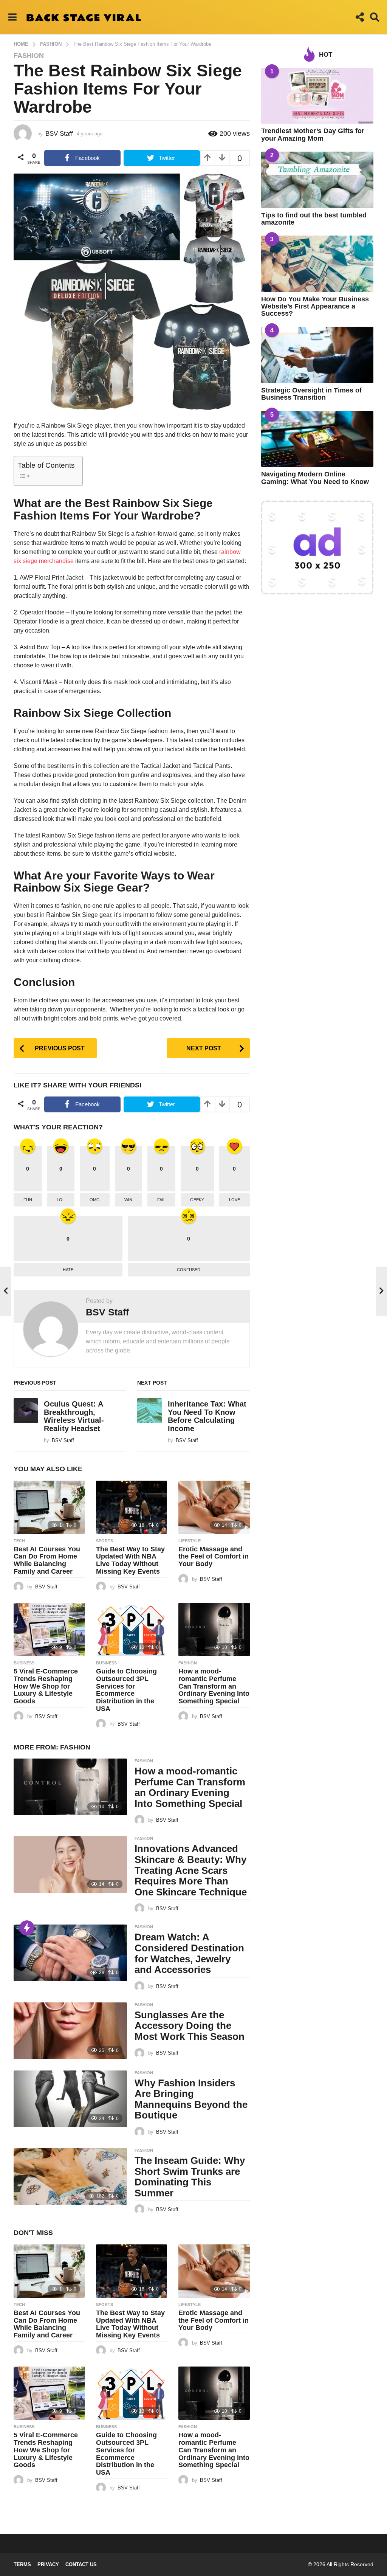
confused (189, 1270)
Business (24, 1663)
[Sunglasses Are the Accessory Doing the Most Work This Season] (70, 2031)
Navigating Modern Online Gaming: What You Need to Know (315, 478)
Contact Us (81, 2564)
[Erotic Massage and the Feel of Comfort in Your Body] (214, 1507)
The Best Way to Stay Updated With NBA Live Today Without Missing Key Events (130, 1560)
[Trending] (27, 1928)
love (235, 1200)
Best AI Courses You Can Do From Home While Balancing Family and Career (47, 1560)
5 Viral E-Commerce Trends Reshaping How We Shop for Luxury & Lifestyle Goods (46, 1686)
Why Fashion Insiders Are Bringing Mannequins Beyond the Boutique (191, 2099)
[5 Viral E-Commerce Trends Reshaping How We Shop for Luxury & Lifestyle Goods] (49, 1629)
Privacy (48, 2564)
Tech (19, 1541)
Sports (104, 1541)
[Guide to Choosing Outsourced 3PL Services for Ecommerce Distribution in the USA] (132, 1629)
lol (61, 1200)
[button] (12, 17)
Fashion (29, 56)
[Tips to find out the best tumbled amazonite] (317, 180)
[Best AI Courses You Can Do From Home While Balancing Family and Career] (49, 1507)
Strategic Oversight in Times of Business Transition (311, 394)
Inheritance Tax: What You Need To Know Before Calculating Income (207, 1416)
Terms (22, 2564)
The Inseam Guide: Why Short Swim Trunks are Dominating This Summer (190, 2177)
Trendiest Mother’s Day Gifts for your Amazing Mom (313, 134)
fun (28, 1200)
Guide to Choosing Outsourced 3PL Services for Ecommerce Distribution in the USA (126, 1690)
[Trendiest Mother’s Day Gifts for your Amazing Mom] (317, 96)
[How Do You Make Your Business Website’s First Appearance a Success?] (317, 264)
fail (161, 1200)
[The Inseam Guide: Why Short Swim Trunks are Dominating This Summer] (70, 2176)
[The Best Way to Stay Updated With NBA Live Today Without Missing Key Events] (132, 1507)
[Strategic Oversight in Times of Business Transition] (317, 355)
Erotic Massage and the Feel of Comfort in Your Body (214, 1557)
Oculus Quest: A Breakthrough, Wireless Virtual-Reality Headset (74, 1416)
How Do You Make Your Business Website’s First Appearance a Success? (315, 306)
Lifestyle (190, 1541)
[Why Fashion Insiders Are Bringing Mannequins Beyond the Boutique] (70, 2099)
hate (68, 1270)
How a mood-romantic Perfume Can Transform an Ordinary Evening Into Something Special (214, 1686)
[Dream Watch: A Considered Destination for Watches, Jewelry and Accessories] (70, 1953)
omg (95, 1200)
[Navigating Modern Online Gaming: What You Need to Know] (317, 439)
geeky (197, 1200)
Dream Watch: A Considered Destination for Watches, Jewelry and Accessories (189, 1953)
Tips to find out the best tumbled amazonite (314, 219)
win (128, 1200)
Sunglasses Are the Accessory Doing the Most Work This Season (190, 2026)
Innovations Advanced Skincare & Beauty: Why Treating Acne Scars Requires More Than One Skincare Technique (191, 1870)
